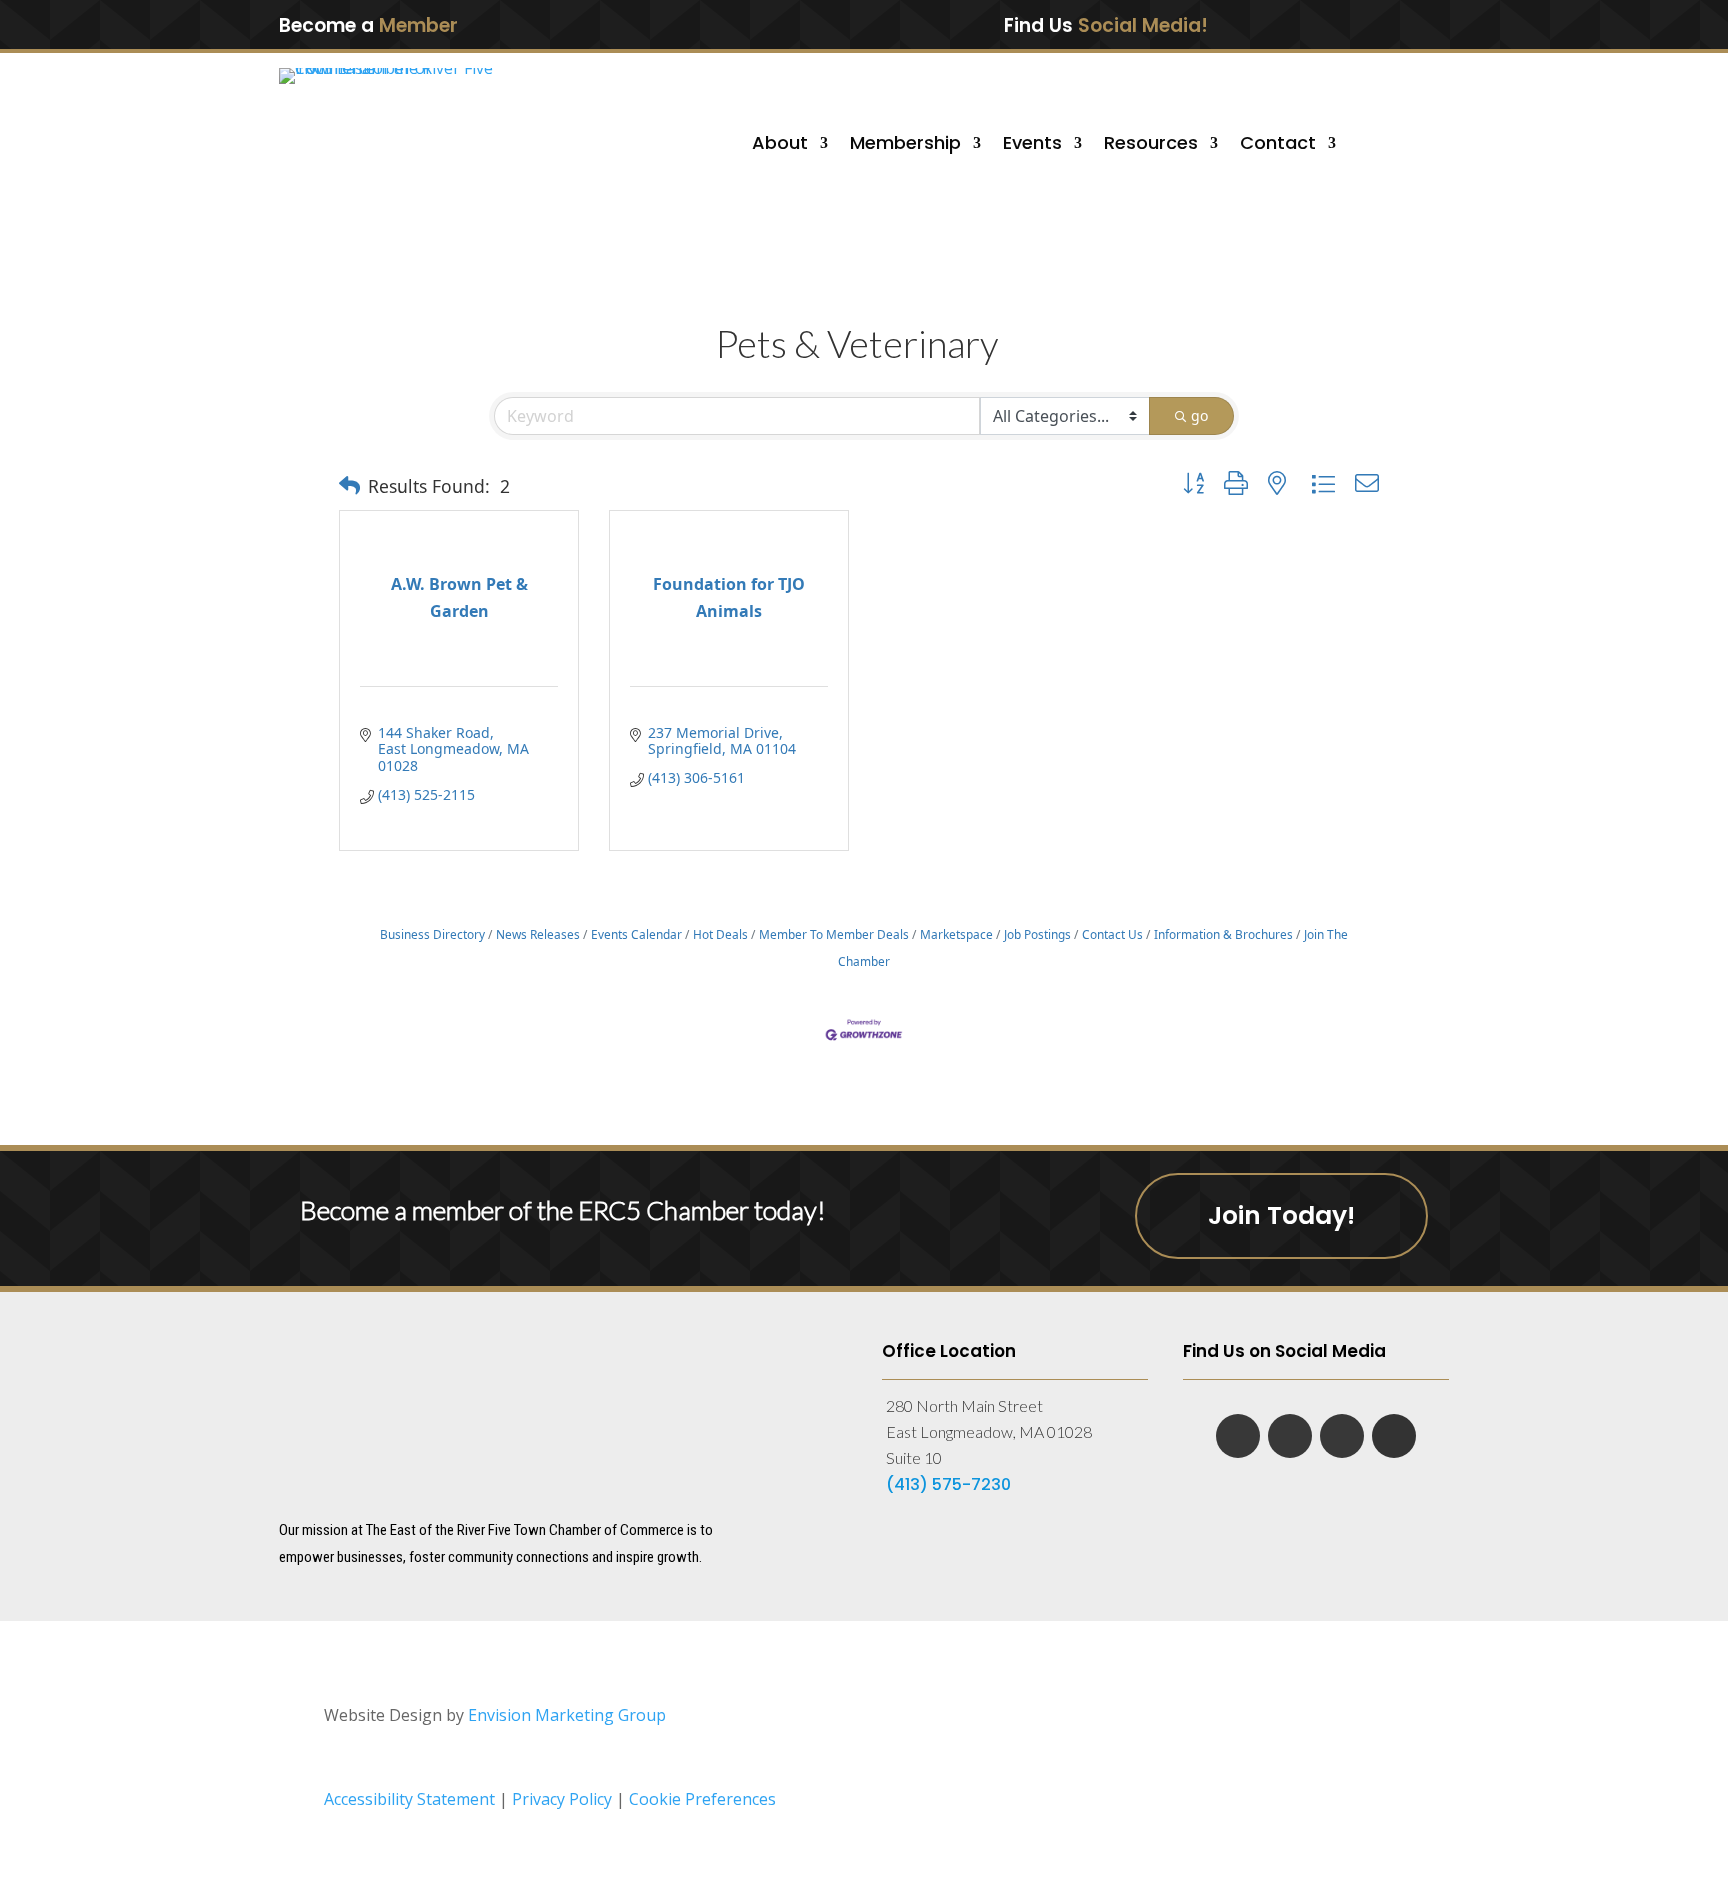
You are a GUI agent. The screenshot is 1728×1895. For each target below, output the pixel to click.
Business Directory (432, 934)
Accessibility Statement (409, 1799)
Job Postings (1037, 934)
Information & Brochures (1223, 934)
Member (418, 25)
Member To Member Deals (834, 934)
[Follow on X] (1368, 24)
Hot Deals (720, 934)
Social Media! (1143, 25)
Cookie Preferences (702, 1799)
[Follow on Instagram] (1409, 24)
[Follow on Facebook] (1284, 24)
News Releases (538, 934)
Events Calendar (636, 934)
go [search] (1199, 415)
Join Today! (1281, 1215)
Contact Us (1112, 934)
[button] (349, 486)
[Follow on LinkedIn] (1326, 24)
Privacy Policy (564, 1799)
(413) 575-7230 (948, 1484)
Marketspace (956, 934)
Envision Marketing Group (567, 1715)
